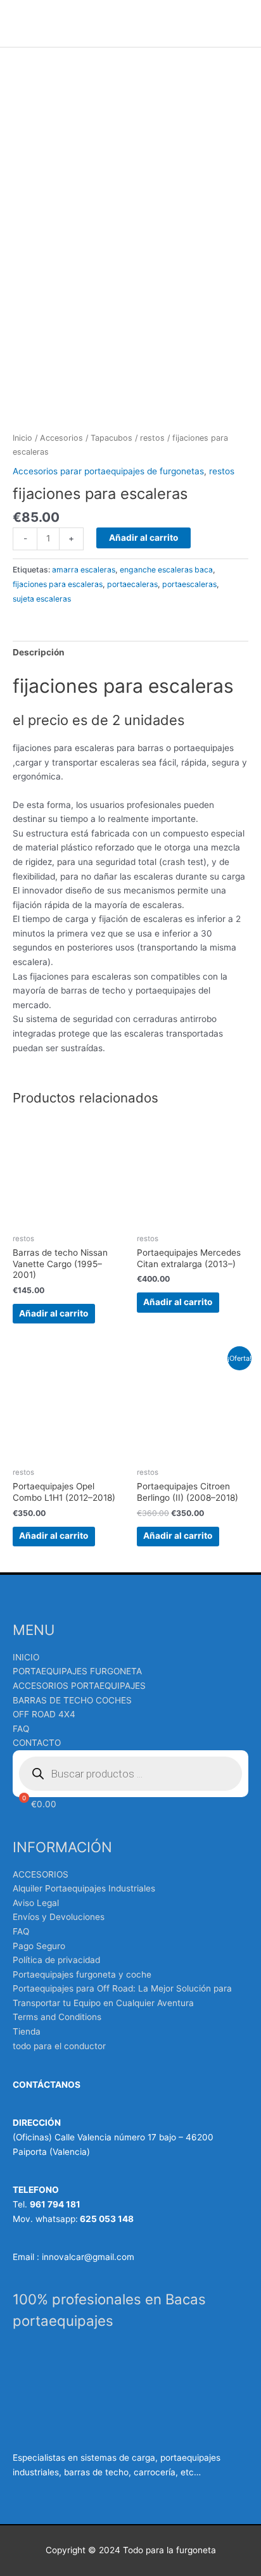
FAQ (21, 1729)
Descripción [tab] (39, 652)
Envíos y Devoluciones (59, 1917)
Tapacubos (111, 438)
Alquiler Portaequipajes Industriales (84, 1888)
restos (152, 438)
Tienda (27, 2031)
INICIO (26, 1657)
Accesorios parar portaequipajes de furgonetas (108, 471)
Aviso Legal (36, 1903)
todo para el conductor (59, 2046)
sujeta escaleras (42, 599)
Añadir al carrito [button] (54, 1313)
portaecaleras (132, 584)
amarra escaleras (84, 570)
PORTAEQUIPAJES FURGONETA (77, 1671)
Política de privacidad (56, 1960)
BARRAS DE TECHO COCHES (72, 1700)
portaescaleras (189, 584)
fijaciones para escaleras (58, 584)
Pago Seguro (39, 1946)
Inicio (22, 438)
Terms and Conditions (57, 2017)
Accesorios (61, 438)
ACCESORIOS (41, 1874)
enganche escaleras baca (166, 570)
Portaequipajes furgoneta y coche (82, 1974)
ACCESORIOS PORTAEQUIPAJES (79, 1686)
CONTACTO (37, 1743)
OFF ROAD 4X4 (44, 1714)
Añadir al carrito (143, 538)
